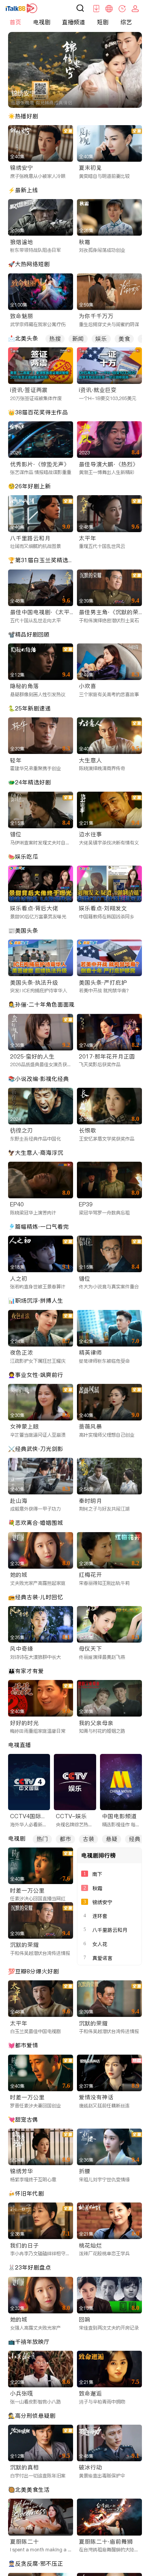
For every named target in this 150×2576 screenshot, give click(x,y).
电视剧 (42, 22)
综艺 (126, 22)
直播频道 (73, 22)
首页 (15, 22)
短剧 (103, 22)
